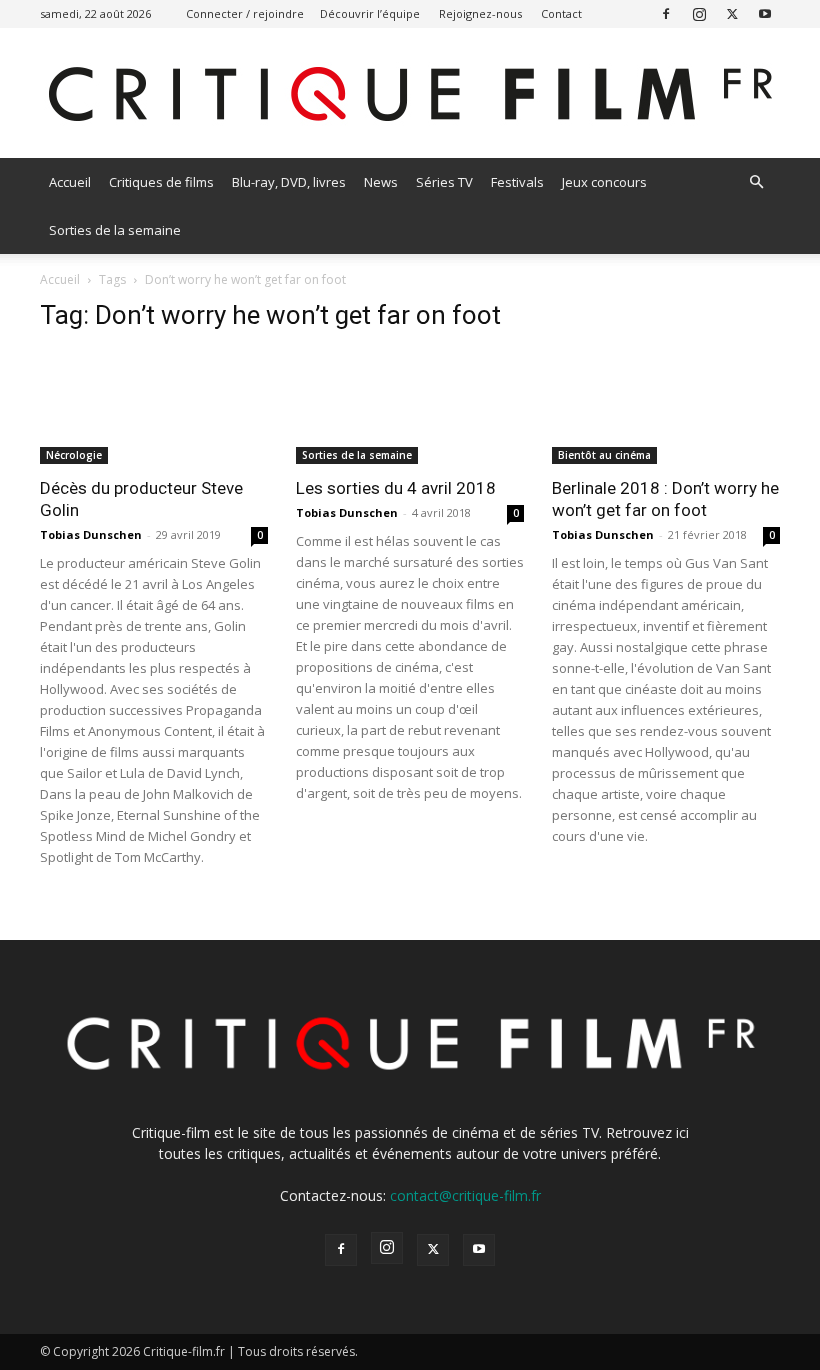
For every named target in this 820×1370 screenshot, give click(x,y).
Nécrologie (74, 455)
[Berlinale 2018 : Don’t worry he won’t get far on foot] (666, 407)
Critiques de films (161, 182)
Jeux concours (604, 182)
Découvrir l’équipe (370, 13)
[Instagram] (699, 13)
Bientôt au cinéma (604, 455)
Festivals (517, 182)
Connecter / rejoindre (245, 13)
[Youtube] (765, 13)
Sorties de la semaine (115, 230)
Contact (561, 13)
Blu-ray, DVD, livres (289, 182)
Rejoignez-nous (480, 13)
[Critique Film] (410, 94)
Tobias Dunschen (91, 534)
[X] (732, 13)
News (381, 182)
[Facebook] (666, 13)
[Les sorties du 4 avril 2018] (410, 407)
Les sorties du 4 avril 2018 (396, 488)
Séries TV (444, 182)
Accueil (70, 182)
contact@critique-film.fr (465, 1195)
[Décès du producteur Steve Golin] (154, 407)
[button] (756, 182)
